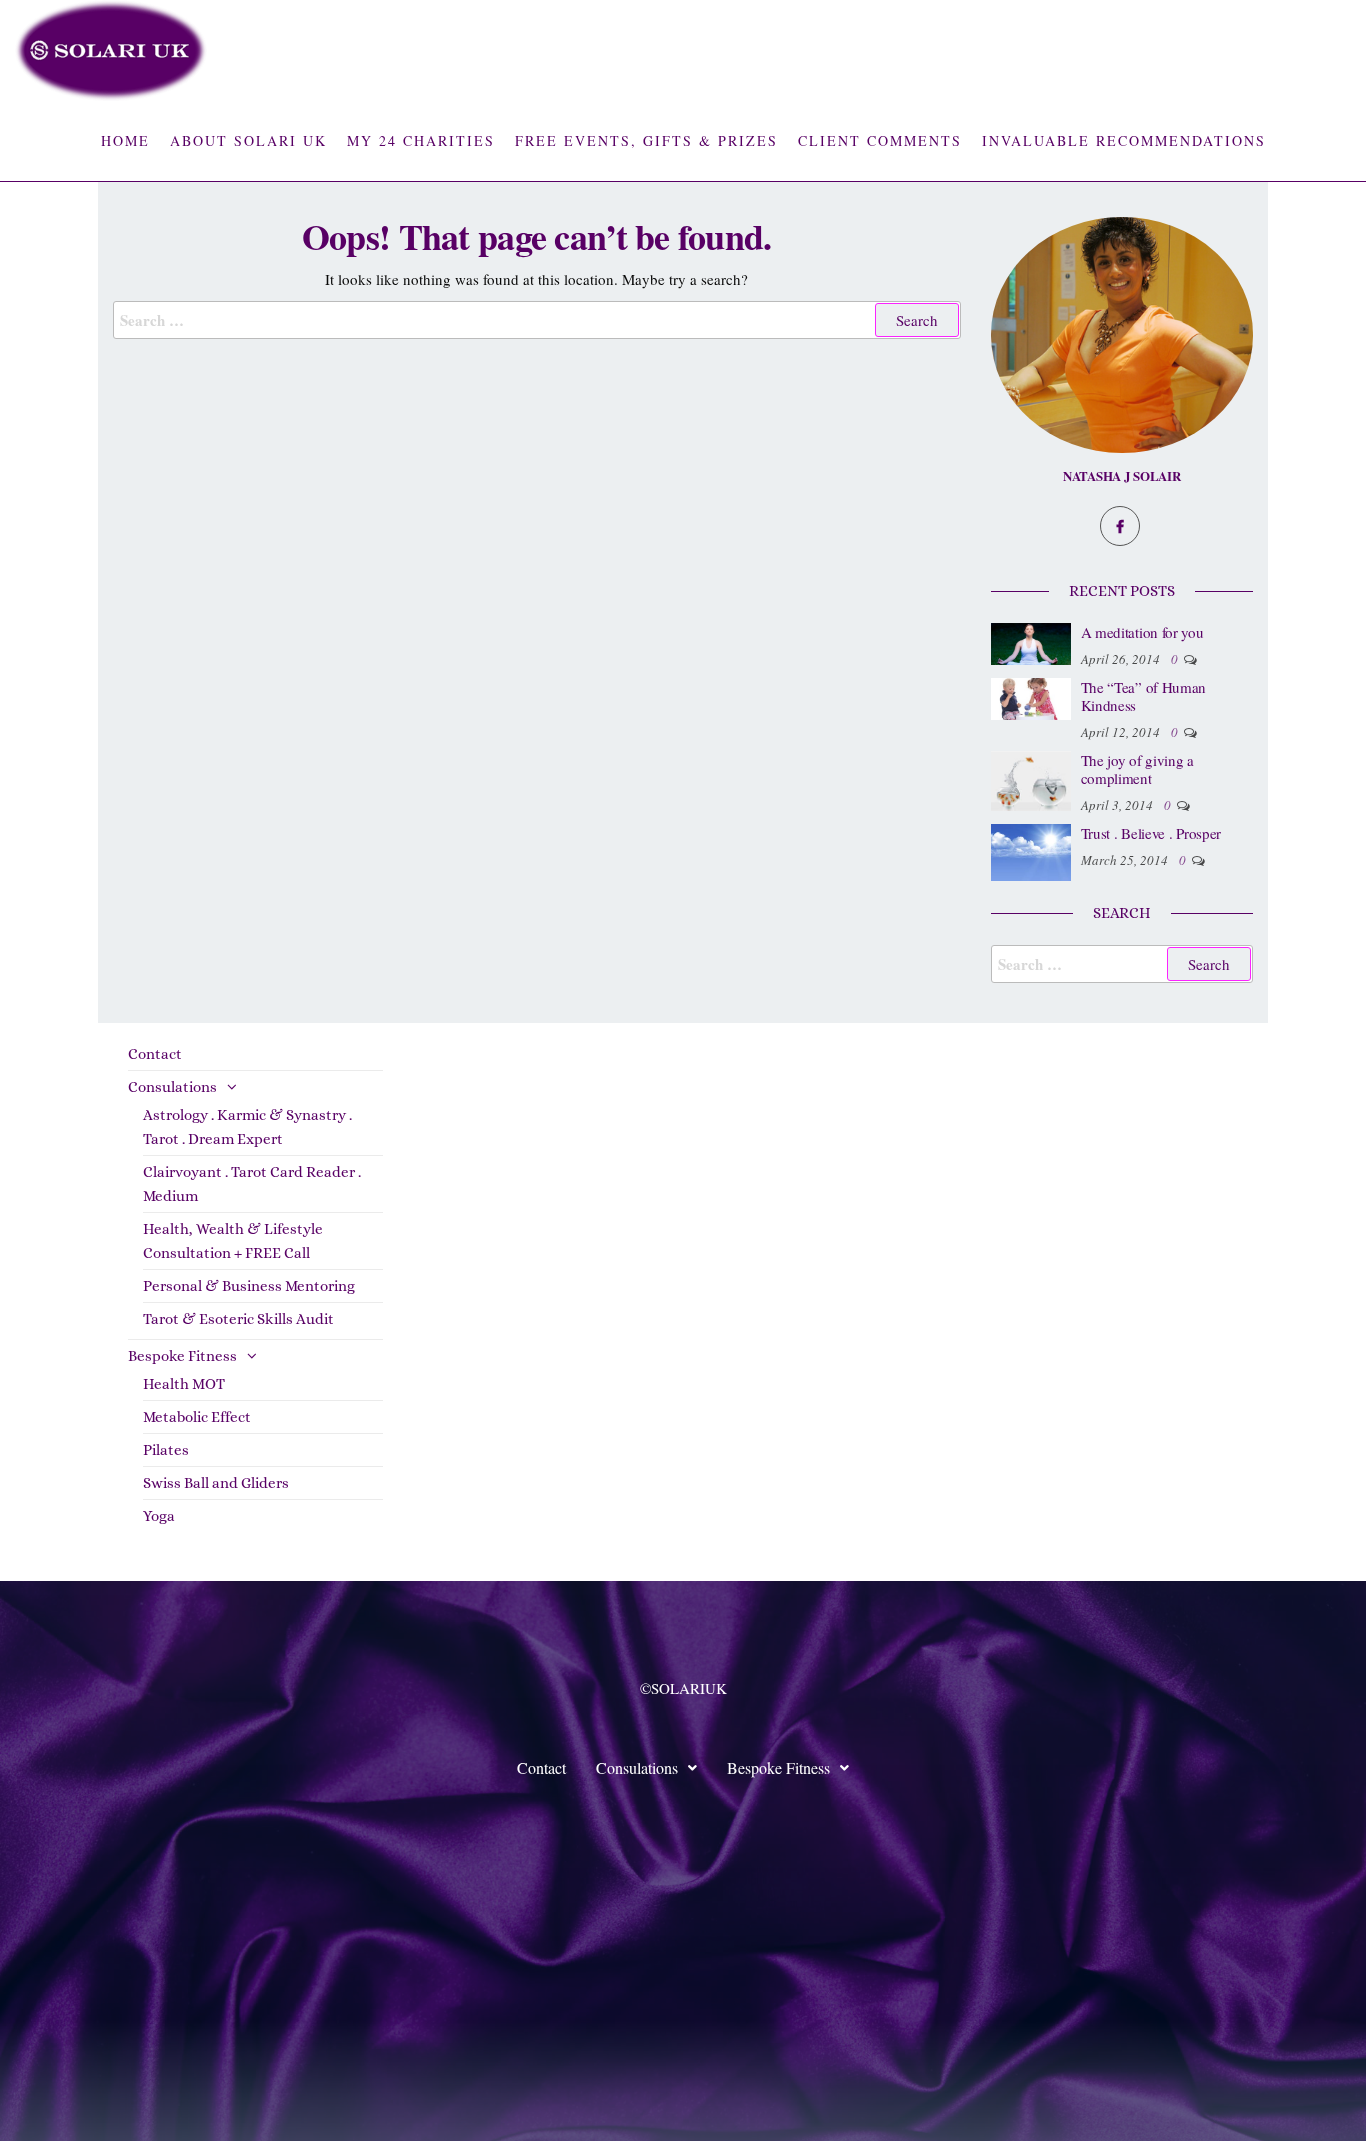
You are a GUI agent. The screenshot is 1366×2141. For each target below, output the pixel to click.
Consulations (172, 1087)
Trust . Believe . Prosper (1151, 833)
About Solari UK (248, 140)
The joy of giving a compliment (1137, 769)
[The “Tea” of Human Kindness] (1031, 696)
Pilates (166, 1450)
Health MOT (184, 1384)
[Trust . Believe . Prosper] (1031, 850)
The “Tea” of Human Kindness (1144, 696)
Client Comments (880, 140)
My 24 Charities (421, 140)
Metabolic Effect (197, 1417)
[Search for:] (537, 320)
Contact (155, 1054)
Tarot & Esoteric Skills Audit (238, 1319)
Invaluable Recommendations (1124, 140)
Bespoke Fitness (182, 1356)
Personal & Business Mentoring (249, 1286)
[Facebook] (1120, 526)
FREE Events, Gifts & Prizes (646, 140)
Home (125, 140)
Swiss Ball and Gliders (216, 1483)
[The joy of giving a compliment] (1031, 778)
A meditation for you (1142, 632)
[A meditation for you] (1031, 641)
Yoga (159, 1516)
